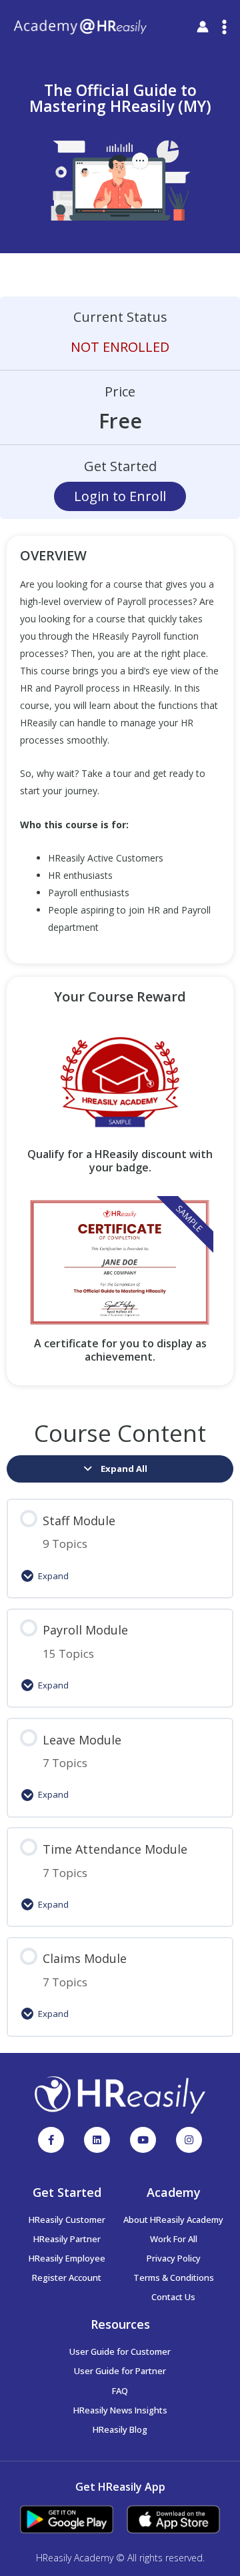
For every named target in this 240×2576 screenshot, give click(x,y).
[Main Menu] (224, 27)
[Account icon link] (203, 27)
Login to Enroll (120, 496)
